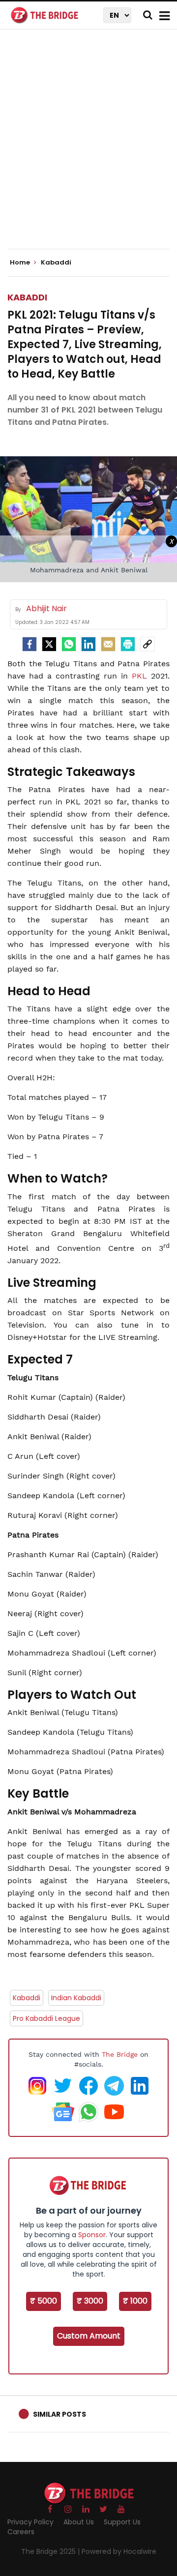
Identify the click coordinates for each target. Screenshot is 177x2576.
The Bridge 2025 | (51, 2551)
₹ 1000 (135, 2301)
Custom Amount (89, 2336)
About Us (79, 2522)
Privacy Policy (30, 2522)
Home (21, 263)
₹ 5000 (44, 2301)
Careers (21, 2532)
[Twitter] (49, 644)
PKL (141, 676)
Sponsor (92, 2235)
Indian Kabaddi (76, 1998)
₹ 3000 (90, 2301)
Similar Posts (59, 2414)
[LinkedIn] (88, 644)
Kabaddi (27, 297)
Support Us (122, 2522)
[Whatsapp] (69, 644)
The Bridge (120, 2054)
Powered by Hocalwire (119, 2551)
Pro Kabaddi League (46, 2018)
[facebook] (29, 644)
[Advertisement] (88, 148)
